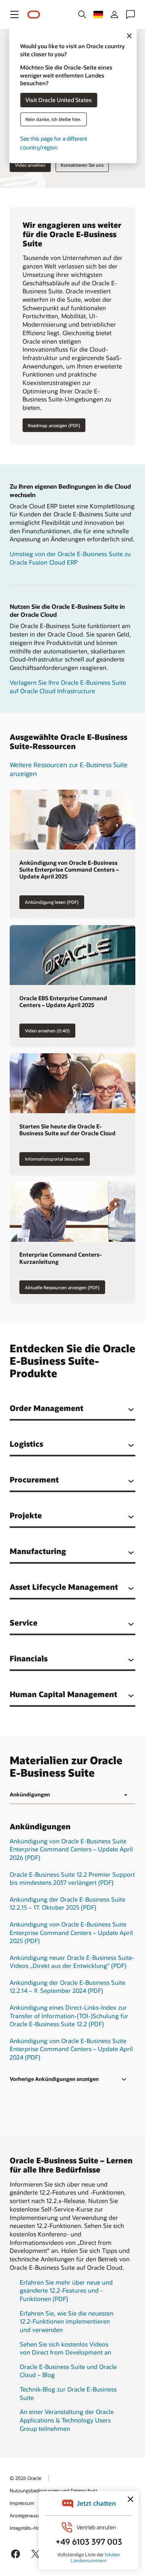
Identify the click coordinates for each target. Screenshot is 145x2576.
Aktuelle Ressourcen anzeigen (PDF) (62, 1287)
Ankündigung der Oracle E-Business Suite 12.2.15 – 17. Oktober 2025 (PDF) (67, 1903)
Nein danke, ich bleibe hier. (53, 119)
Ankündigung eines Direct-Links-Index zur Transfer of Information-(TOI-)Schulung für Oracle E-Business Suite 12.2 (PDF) (69, 2016)
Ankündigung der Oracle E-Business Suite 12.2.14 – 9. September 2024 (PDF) (67, 1987)
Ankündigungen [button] (30, 1794)
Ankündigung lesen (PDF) (52, 902)
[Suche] (82, 14)
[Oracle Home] (34, 15)
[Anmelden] (114, 14)
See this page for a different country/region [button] (54, 143)
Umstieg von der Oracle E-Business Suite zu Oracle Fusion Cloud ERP (70, 558)
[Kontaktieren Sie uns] (130, 14)
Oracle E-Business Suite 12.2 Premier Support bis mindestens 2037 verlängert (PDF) (72, 1879)
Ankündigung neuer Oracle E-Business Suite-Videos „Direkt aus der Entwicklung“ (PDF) (72, 1962)
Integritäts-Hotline (29, 2528)
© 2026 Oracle (25, 2478)
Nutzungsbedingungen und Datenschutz (54, 2490)
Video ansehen (30, 165)
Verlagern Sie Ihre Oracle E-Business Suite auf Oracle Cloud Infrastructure (68, 687)
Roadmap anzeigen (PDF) (54, 425)
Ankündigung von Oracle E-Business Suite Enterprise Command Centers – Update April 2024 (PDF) (71, 2049)
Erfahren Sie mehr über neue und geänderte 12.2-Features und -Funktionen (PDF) (66, 2290)
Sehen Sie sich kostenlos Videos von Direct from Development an (65, 2348)
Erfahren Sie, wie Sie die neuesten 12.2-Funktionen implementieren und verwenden (67, 2321)
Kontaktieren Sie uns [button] (82, 165)
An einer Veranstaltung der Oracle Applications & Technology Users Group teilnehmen (67, 2420)
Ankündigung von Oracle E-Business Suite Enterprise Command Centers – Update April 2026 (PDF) (71, 1849)
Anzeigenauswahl (29, 2515)
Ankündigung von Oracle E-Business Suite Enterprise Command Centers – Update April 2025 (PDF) (71, 1932)
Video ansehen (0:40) (47, 1031)
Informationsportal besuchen (55, 1159)
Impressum (22, 2503)
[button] (14, 14)
